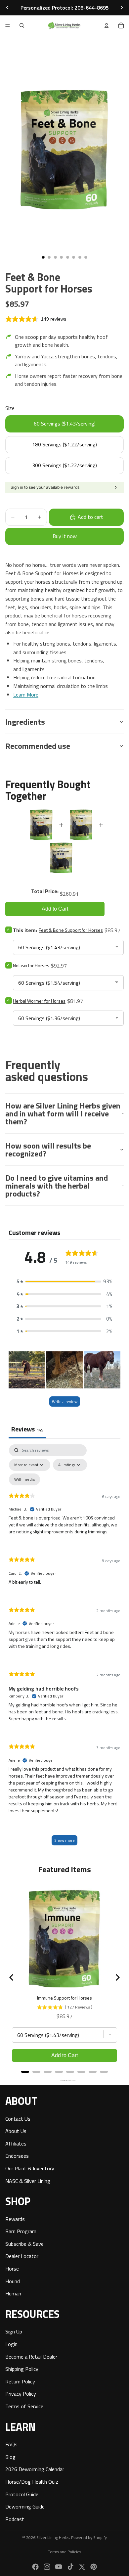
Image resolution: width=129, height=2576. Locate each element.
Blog (10, 2457)
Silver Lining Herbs (53, 2537)
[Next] (117, 1977)
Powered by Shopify (89, 2537)
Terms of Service (24, 2406)
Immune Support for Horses (64, 1998)
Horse (12, 2269)
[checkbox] (24, 1479)
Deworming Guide (25, 2507)
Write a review (65, 1401)
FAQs (11, 2444)
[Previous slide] (7, 8)
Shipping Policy (22, 2369)
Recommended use (38, 746)
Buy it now (65, 536)
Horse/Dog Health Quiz (32, 2481)
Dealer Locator (22, 2256)
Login (11, 2344)
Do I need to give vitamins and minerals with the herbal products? (57, 1186)
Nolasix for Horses (31, 965)
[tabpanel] (64, 1648)
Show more (64, 1840)
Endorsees (17, 2156)
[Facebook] (35, 2567)
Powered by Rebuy (64, 2080)
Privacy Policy (21, 2394)
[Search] (22, 25)
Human (13, 2293)
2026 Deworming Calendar (35, 2469)
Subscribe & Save (24, 2243)
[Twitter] (82, 2567)
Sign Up (14, 2331)
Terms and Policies (64, 2552)
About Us (16, 2131)
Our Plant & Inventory (30, 2168)
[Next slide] (122, 8)
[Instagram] (47, 2567)
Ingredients (25, 722)
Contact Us (18, 2118)
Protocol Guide (22, 2494)
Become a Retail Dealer (31, 2356)
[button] (64, 1282)
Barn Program (21, 2231)
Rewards (15, 2219)
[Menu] (8, 25)
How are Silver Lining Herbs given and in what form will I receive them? (63, 1113)
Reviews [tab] (27, 1429)
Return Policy (20, 2381)
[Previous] (12, 1977)
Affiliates (16, 2143)
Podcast (15, 2519)
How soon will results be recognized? (48, 1150)
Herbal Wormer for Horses (39, 1001)
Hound (13, 2281)
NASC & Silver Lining (28, 2181)
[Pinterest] (94, 2567)
